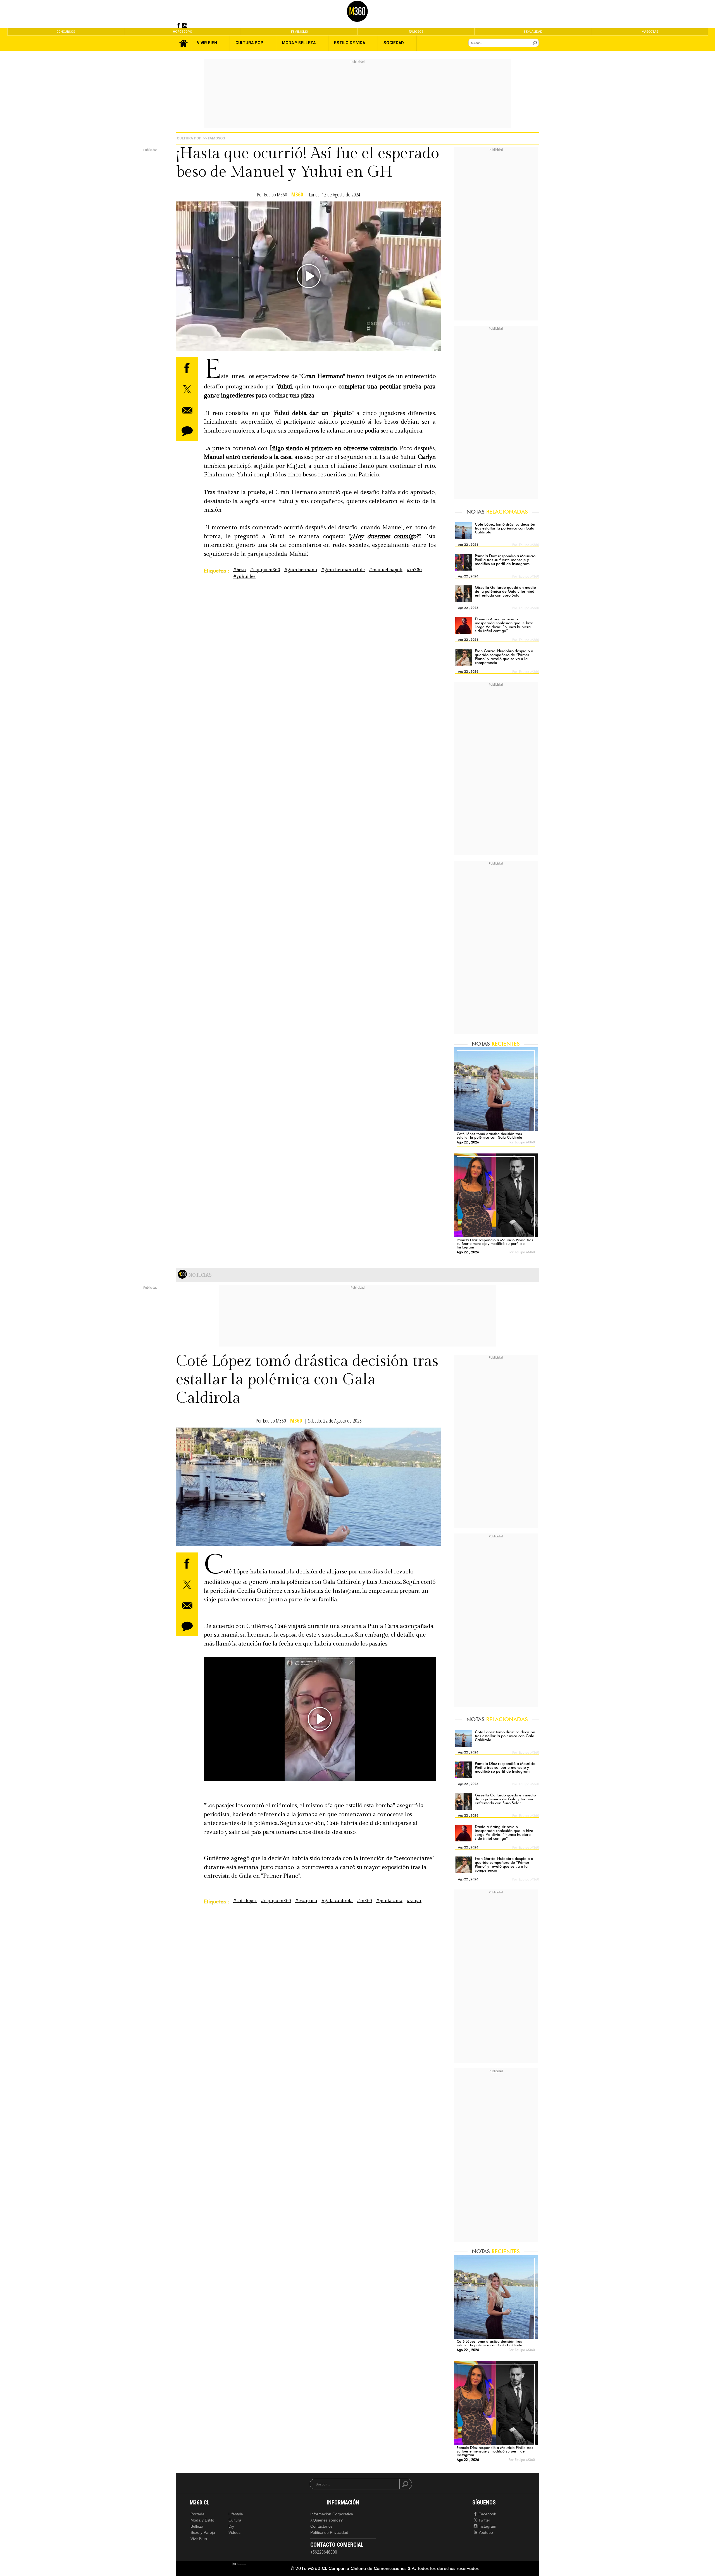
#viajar (414, 1901)
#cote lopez (245, 1901)
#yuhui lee (244, 577)
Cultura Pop (189, 138)
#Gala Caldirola (337, 1901)
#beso (239, 570)
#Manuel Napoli (386, 570)
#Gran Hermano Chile (343, 570)
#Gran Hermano (301, 570)
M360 (297, 195)
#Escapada (306, 1901)
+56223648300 (324, 2552)
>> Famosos (214, 138)
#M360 (414, 570)
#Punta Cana (389, 1901)
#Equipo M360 (265, 570)
